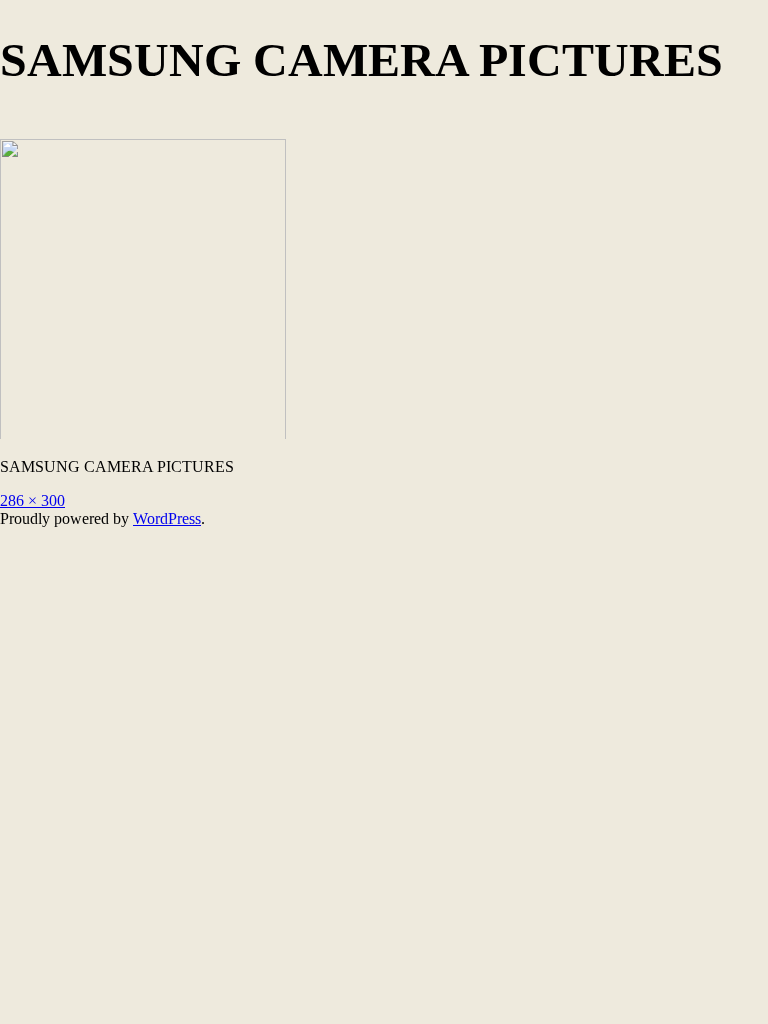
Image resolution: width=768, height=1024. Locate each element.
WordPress (167, 518)
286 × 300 (32, 500)
